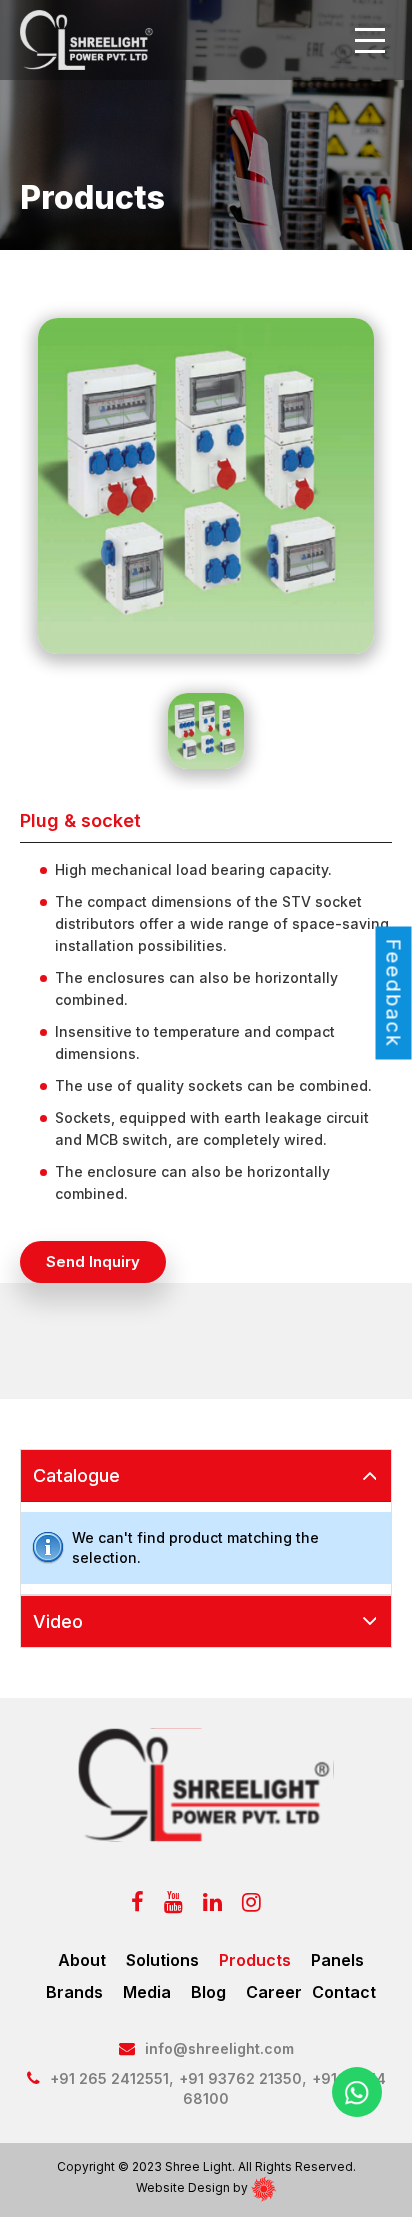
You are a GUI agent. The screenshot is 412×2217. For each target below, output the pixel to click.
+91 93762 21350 (240, 2078)
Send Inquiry (93, 1261)
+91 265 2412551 (109, 2078)
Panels (337, 1960)
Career (274, 1992)
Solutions (162, 1960)
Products (255, 1960)
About (82, 1960)
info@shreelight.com (219, 2048)
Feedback (394, 993)
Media (147, 1992)
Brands (74, 1992)
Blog (208, 1992)
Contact (344, 1992)
